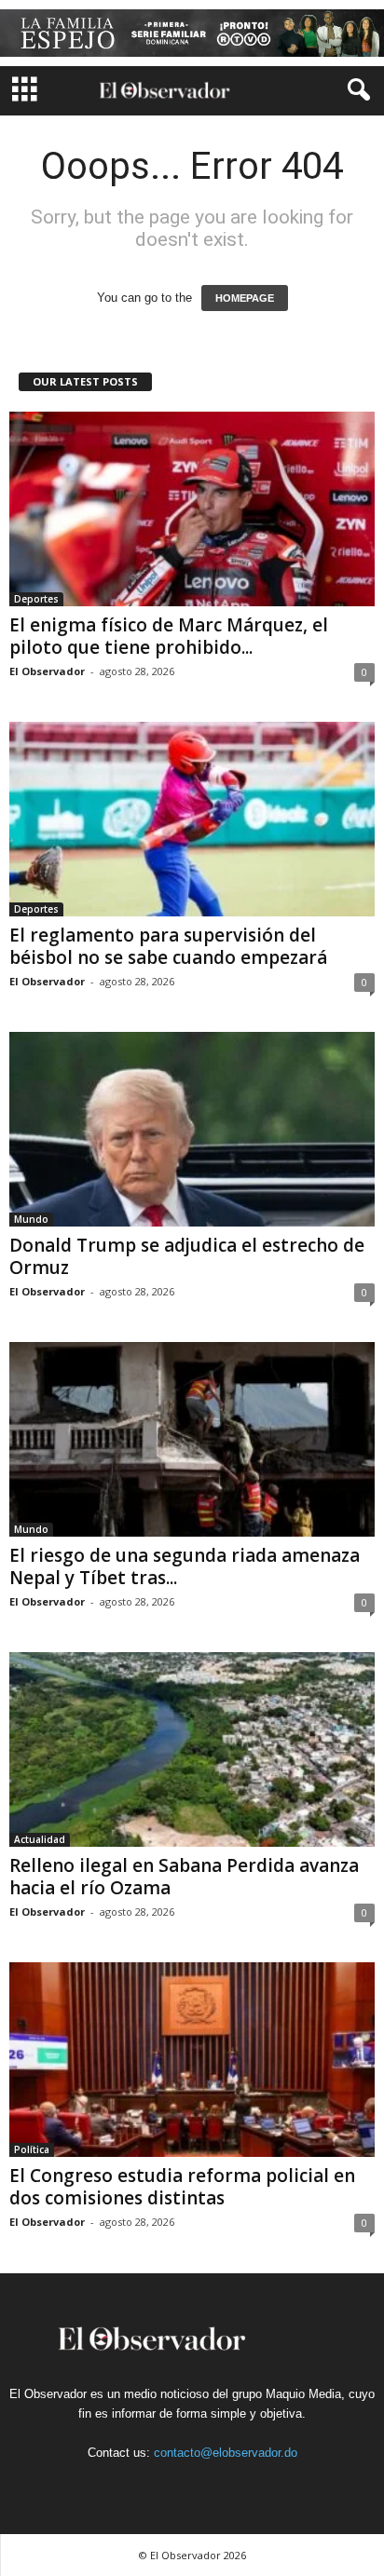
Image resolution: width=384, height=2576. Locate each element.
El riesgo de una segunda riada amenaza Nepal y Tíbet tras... (185, 1566)
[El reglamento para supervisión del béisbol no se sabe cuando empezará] (192, 819)
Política (32, 2149)
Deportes (36, 599)
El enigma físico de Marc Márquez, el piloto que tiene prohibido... (169, 636)
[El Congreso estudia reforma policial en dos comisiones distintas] (192, 2060)
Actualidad (40, 1839)
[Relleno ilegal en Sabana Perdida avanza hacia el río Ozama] (192, 1749)
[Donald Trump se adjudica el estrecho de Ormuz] (192, 1129)
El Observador (47, 671)
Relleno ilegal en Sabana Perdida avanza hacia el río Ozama (184, 1877)
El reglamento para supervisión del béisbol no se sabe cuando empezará (168, 946)
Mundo (31, 1219)
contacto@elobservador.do (226, 2453)
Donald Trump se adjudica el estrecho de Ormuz (187, 1256)
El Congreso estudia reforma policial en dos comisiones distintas (182, 2187)
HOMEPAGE (245, 298)
